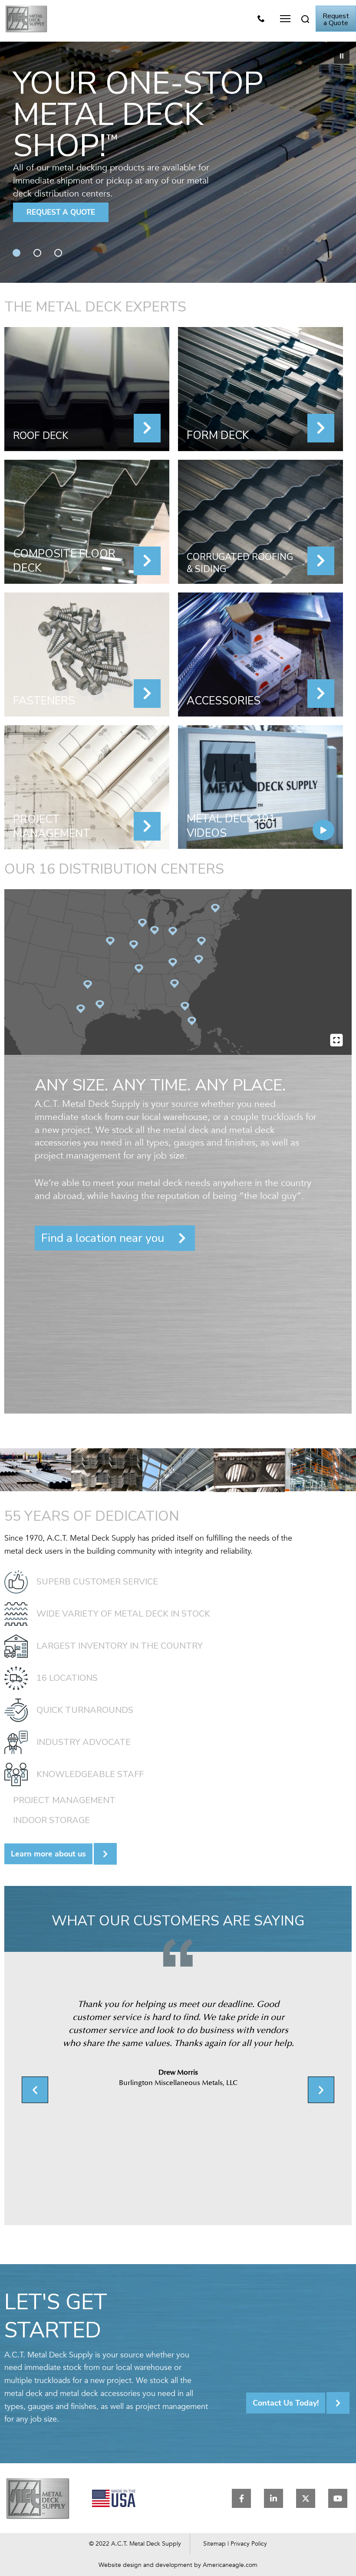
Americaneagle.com (230, 2565)
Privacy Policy (249, 2544)
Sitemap (214, 2544)
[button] (285, 19)
